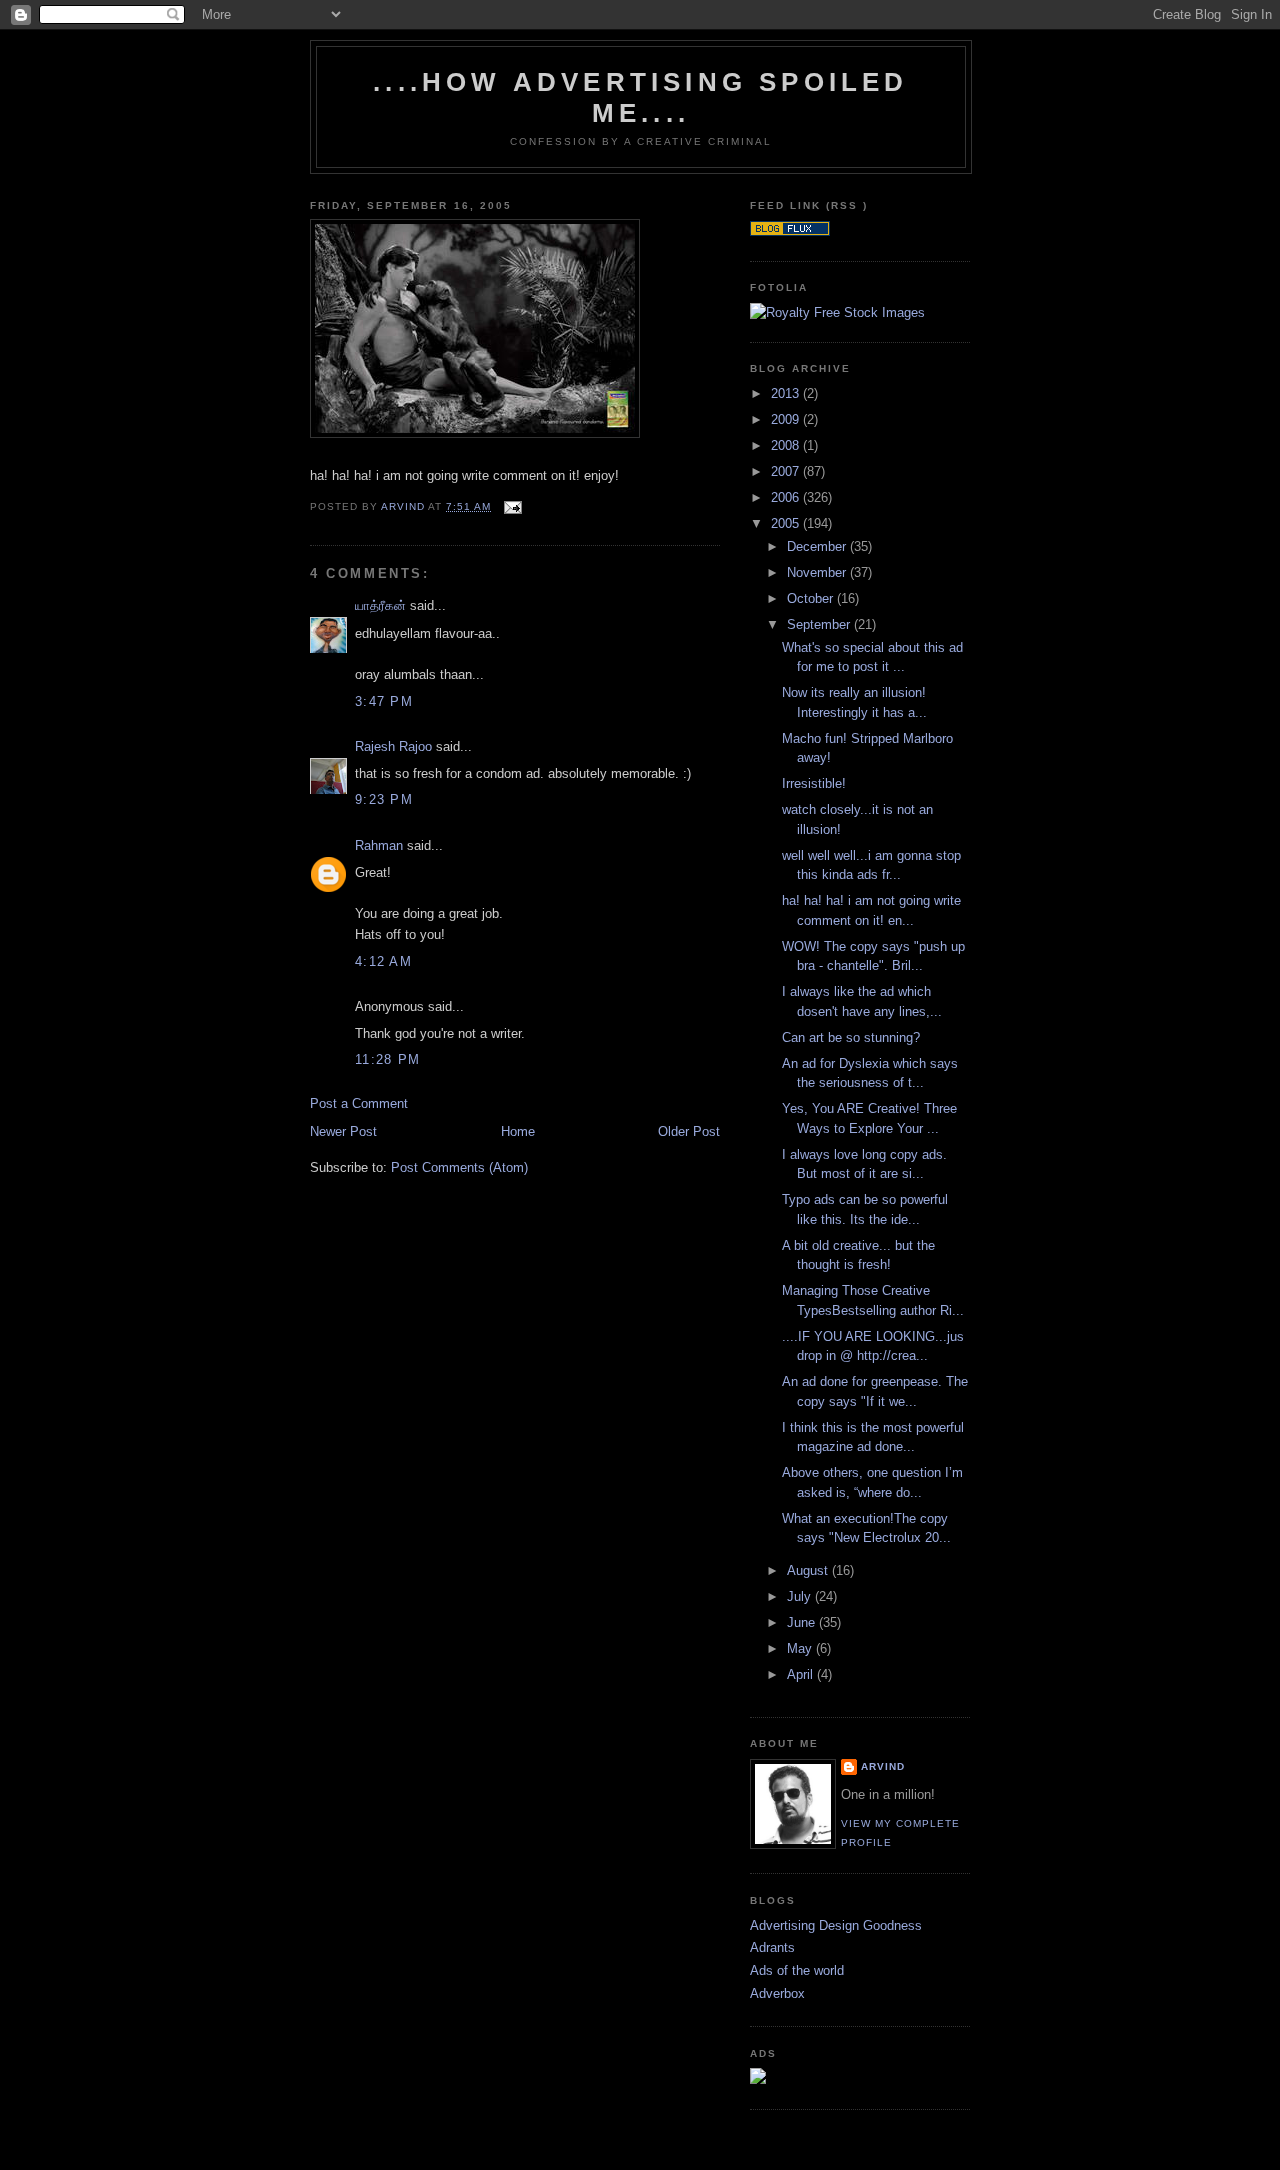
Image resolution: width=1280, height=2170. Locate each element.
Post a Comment (359, 1103)
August (809, 1570)
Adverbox (777, 1993)
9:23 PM (384, 799)
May (801, 1648)
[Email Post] (512, 506)
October (812, 598)
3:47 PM (384, 701)
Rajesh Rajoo (393, 746)
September (820, 624)
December (818, 546)
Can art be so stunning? (851, 1037)
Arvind (883, 1766)
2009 (787, 419)
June (803, 1622)
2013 (787, 393)
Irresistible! (814, 783)
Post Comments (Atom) (459, 1167)
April (802, 1674)
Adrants (772, 1947)
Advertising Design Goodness (836, 1925)
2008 (787, 445)
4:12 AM (383, 961)
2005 (787, 523)
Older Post (689, 1131)
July (801, 1596)
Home (518, 1131)
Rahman (379, 845)
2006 (787, 497)
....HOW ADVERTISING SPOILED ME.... (640, 97)
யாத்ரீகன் (380, 605)
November (818, 572)
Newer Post (343, 1131)
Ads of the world (797, 1970)
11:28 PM (387, 1059)
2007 (787, 471)
